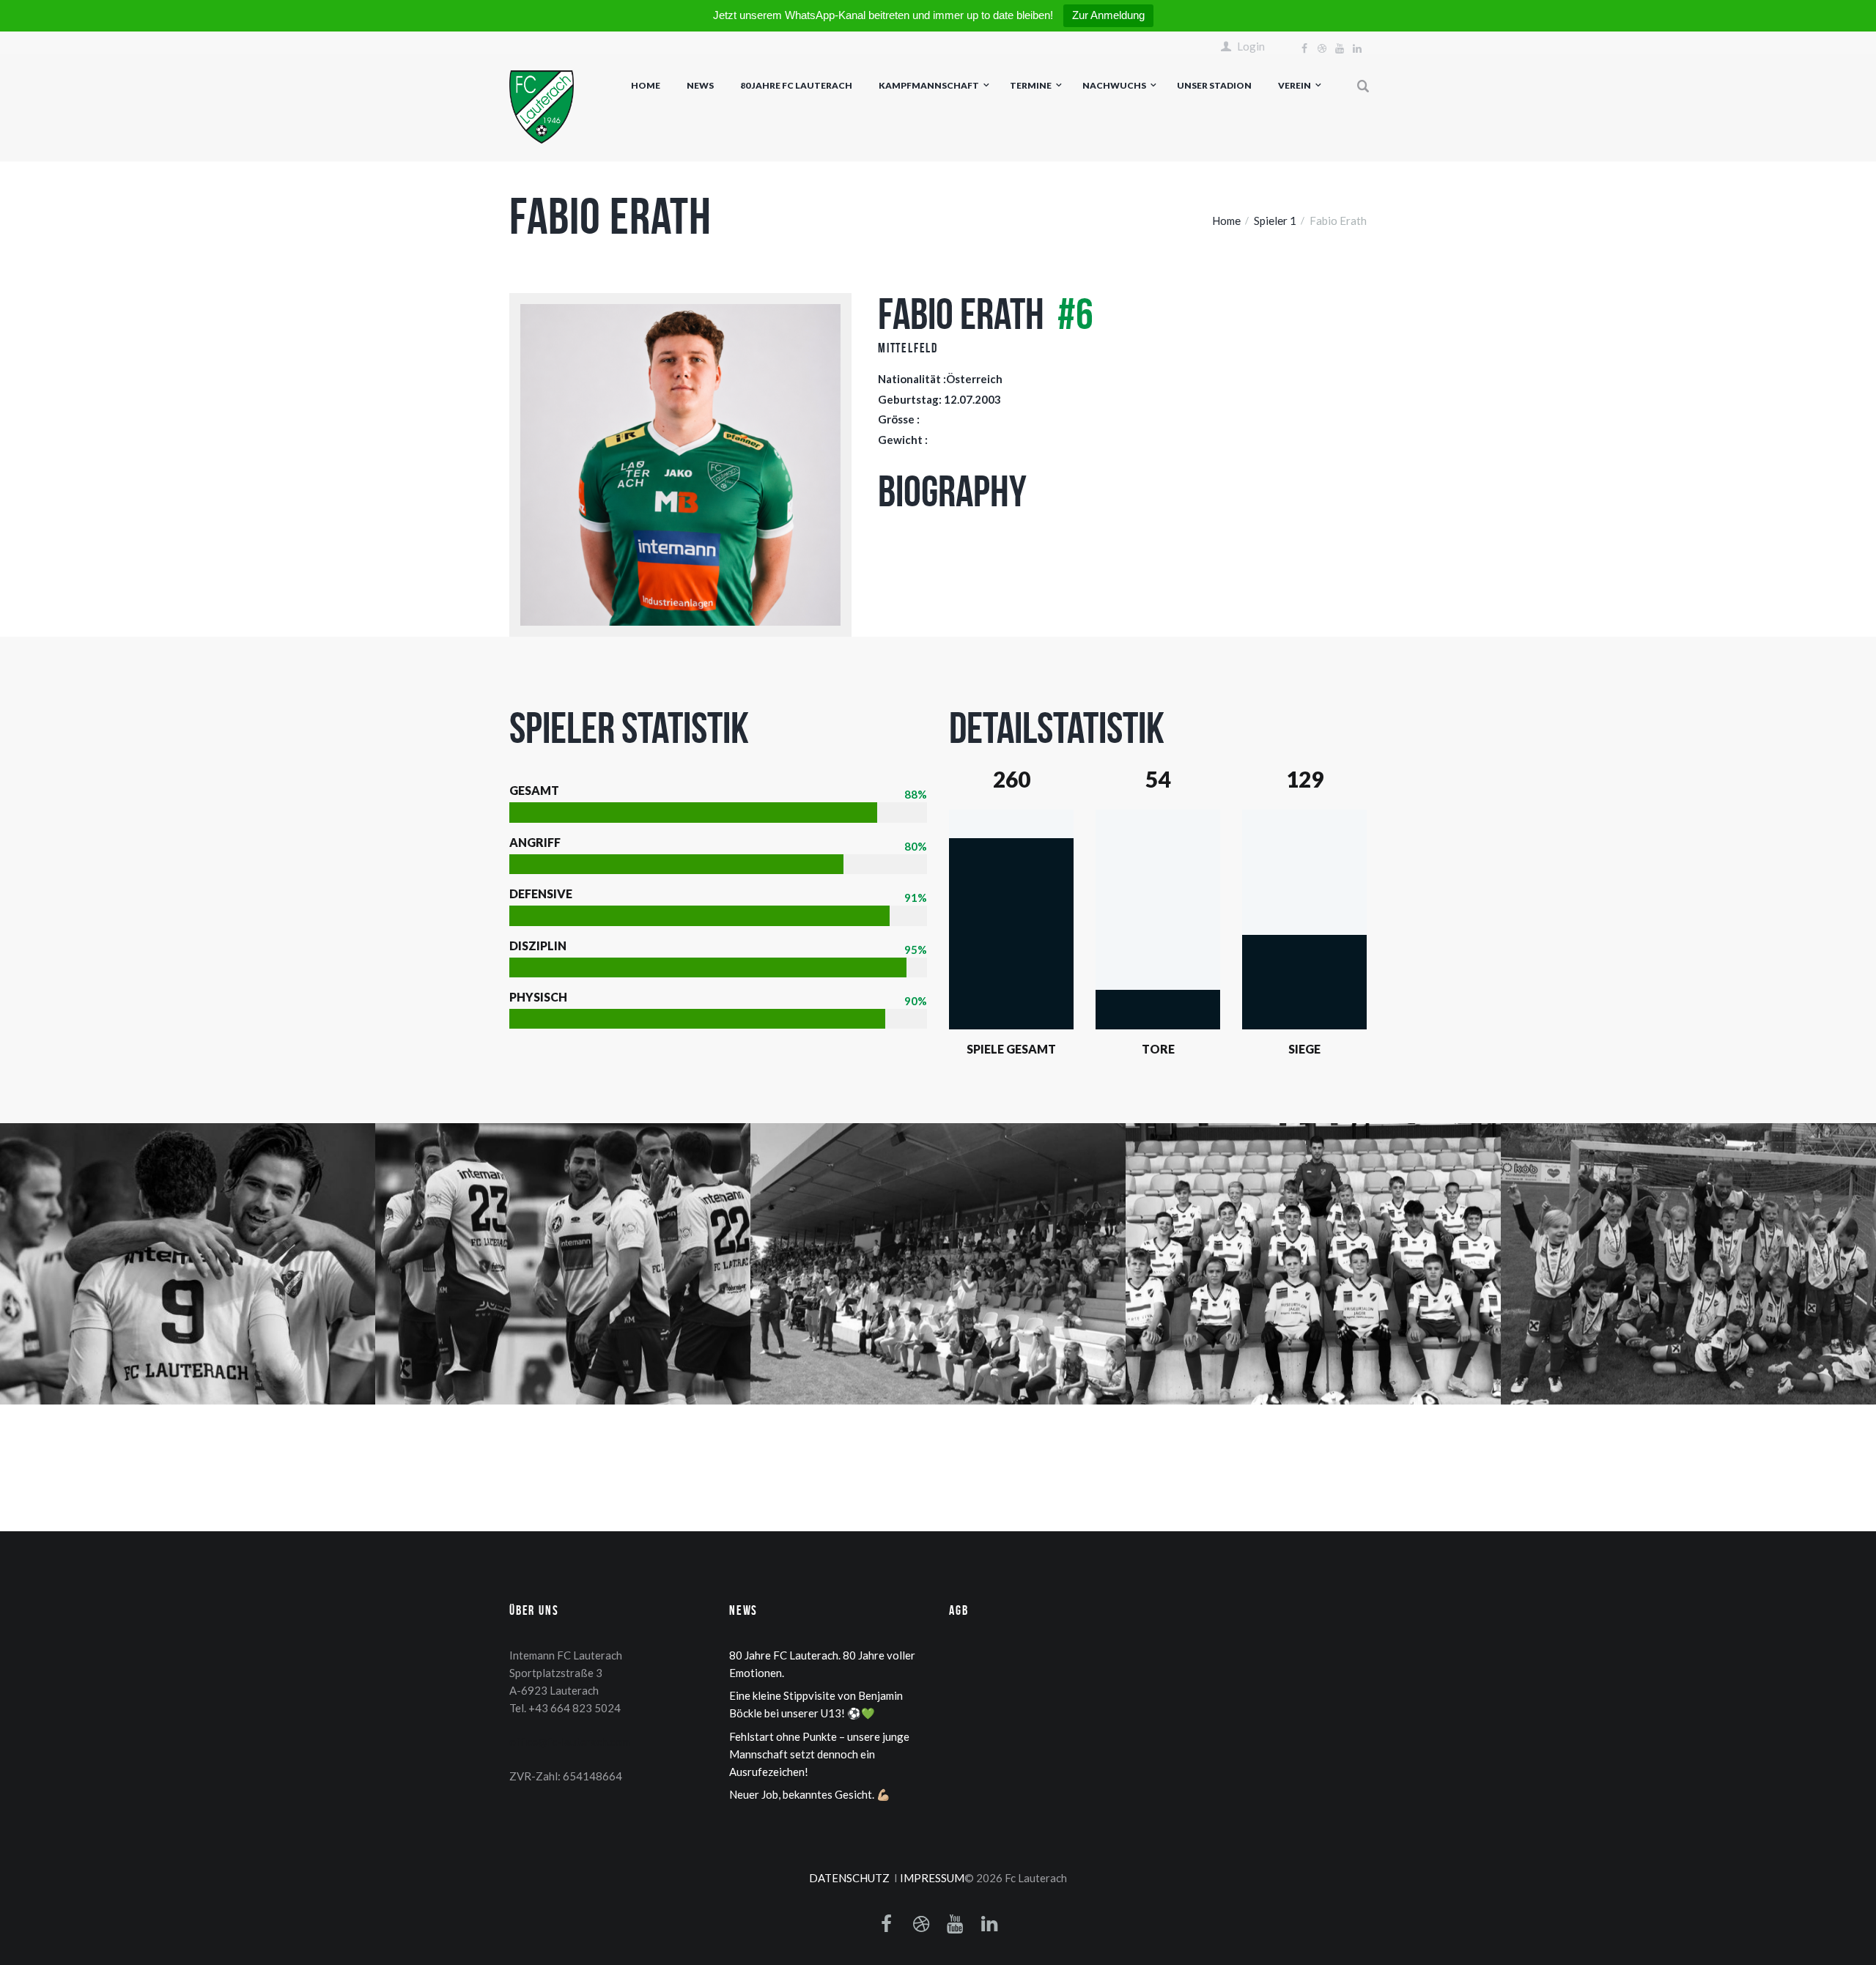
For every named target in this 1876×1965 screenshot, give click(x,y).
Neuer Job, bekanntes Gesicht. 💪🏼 (810, 1794)
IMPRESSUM (932, 1878)
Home (646, 85)
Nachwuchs (1114, 85)
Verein (1295, 85)
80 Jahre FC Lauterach (796, 85)
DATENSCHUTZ (849, 1878)
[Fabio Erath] (680, 465)
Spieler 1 (1275, 221)
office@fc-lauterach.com (569, 1742)
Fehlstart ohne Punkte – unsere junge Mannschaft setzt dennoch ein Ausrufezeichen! (819, 1754)
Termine (1031, 85)
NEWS (700, 85)
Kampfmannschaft (929, 85)
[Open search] (1364, 86)
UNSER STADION (1214, 85)
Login (1251, 47)
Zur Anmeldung (1108, 15)
